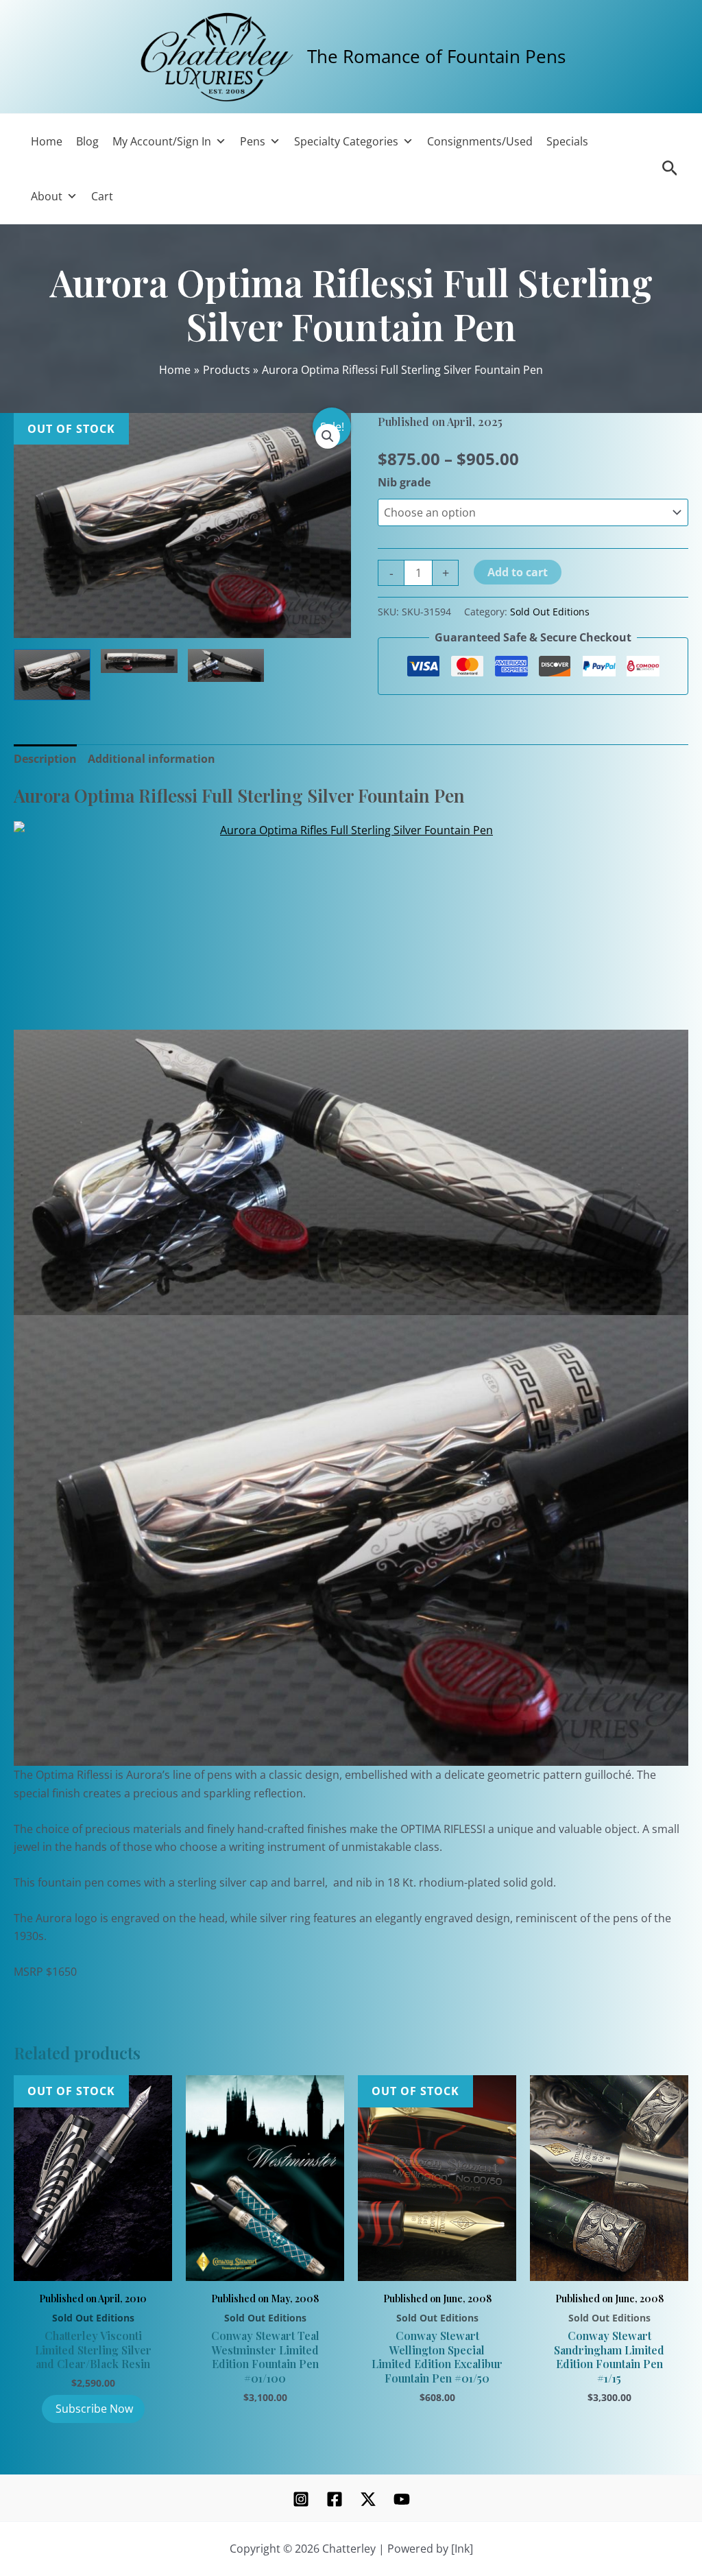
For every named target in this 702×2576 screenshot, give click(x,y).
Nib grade (404, 482)
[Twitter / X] (368, 2499)
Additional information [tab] (152, 759)
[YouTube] (402, 2499)
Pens (253, 141)
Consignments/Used (480, 141)
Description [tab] (45, 759)
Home (47, 141)
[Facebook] (335, 2499)
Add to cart (518, 572)
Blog (87, 141)
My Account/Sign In (162, 141)
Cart (102, 196)
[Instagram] (301, 2499)
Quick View (93, 2265)
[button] (328, 436)
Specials (567, 141)
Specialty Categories (346, 141)
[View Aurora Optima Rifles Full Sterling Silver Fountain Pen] (52, 675)
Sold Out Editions (550, 612)
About (47, 196)
